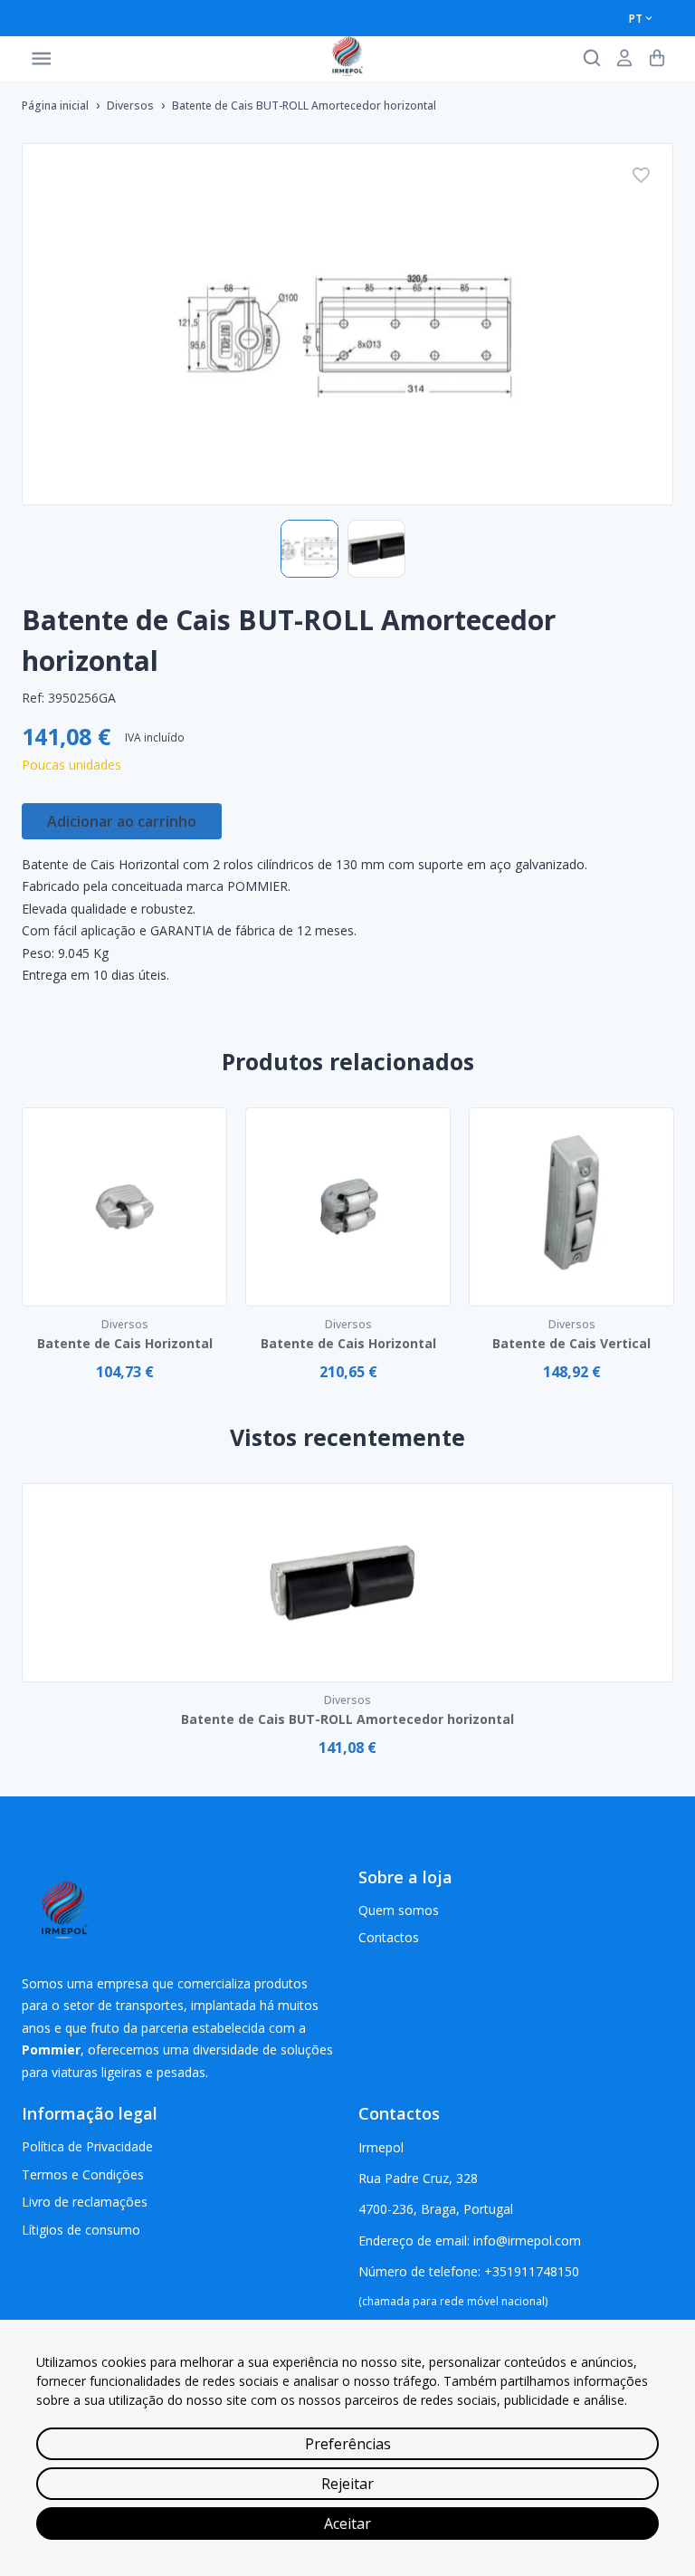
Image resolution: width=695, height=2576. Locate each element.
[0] (657, 58)
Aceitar (347, 2523)
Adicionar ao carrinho (122, 821)
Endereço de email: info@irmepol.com (470, 2241)
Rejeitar (347, 2484)
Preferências (348, 2444)
